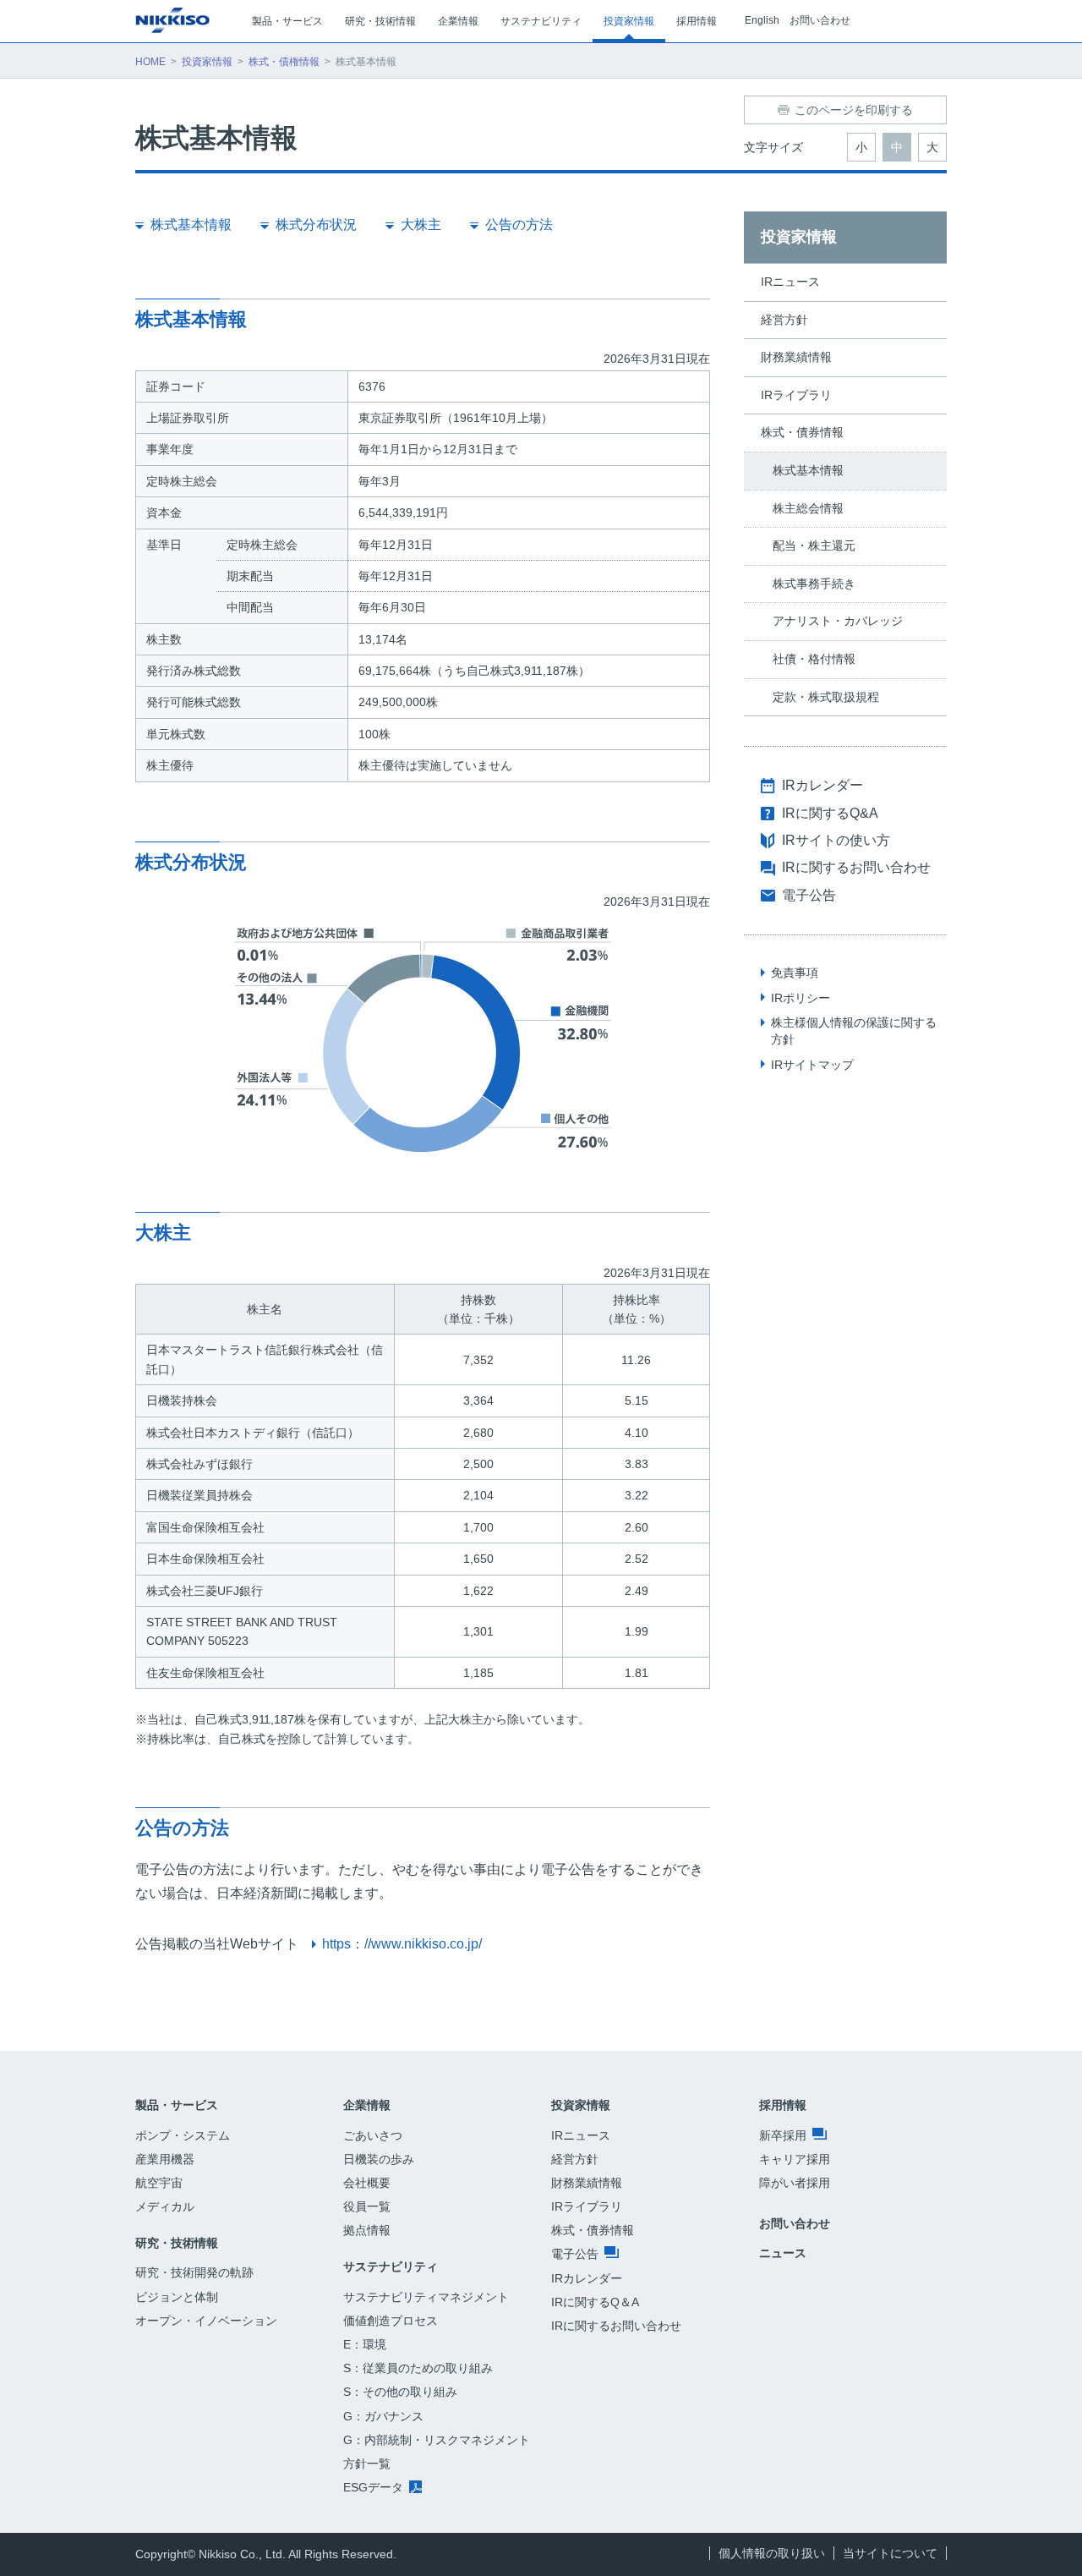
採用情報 (783, 2105)
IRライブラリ (796, 395)
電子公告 (809, 895)
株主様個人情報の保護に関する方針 (854, 1031)
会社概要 (367, 2183)
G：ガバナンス (383, 2416)
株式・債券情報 (802, 432)
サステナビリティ (391, 2266)
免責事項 (795, 973)
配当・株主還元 (814, 545)
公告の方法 (519, 225)
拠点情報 (367, 2230)
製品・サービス (177, 2105)
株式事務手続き (814, 584)
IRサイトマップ (812, 1065)
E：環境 (365, 2344)
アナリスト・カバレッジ (838, 621)
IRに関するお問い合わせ (856, 867)
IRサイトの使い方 (836, 840)
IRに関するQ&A (830, 813)
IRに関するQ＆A (595, 2302)
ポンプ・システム (183, 2135)
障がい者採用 (795, 2183)
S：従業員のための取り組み (418, 2368)
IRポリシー (801, 998)
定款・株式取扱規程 (826, 697)
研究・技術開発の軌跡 (194, 2272)
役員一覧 (367, 2206)
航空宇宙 (159, 2183)
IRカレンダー (822, 785)
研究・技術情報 (177, 2243)
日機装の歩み (379, 2159)
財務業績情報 (796, 357)
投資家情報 (207, 62)
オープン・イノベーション (206, 2321)
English (762, 20)
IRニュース (790, 282)
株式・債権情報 (284, 62)
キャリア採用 (795, 2159)
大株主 (421, 225)
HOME (150, 62)
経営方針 (784, 320)
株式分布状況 (316, 225)
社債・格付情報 (814, 659)
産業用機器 (165, 2159)
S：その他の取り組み (400, 2392)
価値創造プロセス (391, 2321)
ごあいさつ (373, 2135)
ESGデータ (375, 2487)
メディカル (165, 2206)
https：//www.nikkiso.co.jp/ (402, 1944)
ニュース (783, 2253)
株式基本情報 (191, 225)
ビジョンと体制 (177, 2297)
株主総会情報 (808, 508)
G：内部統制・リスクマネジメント (437, 2440)
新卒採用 (784, 2135)
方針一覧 (367, 2464)
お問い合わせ (820, 20)
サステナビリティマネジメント (426, 2297)
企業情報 (367, 2105)
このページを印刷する (854, 110)
